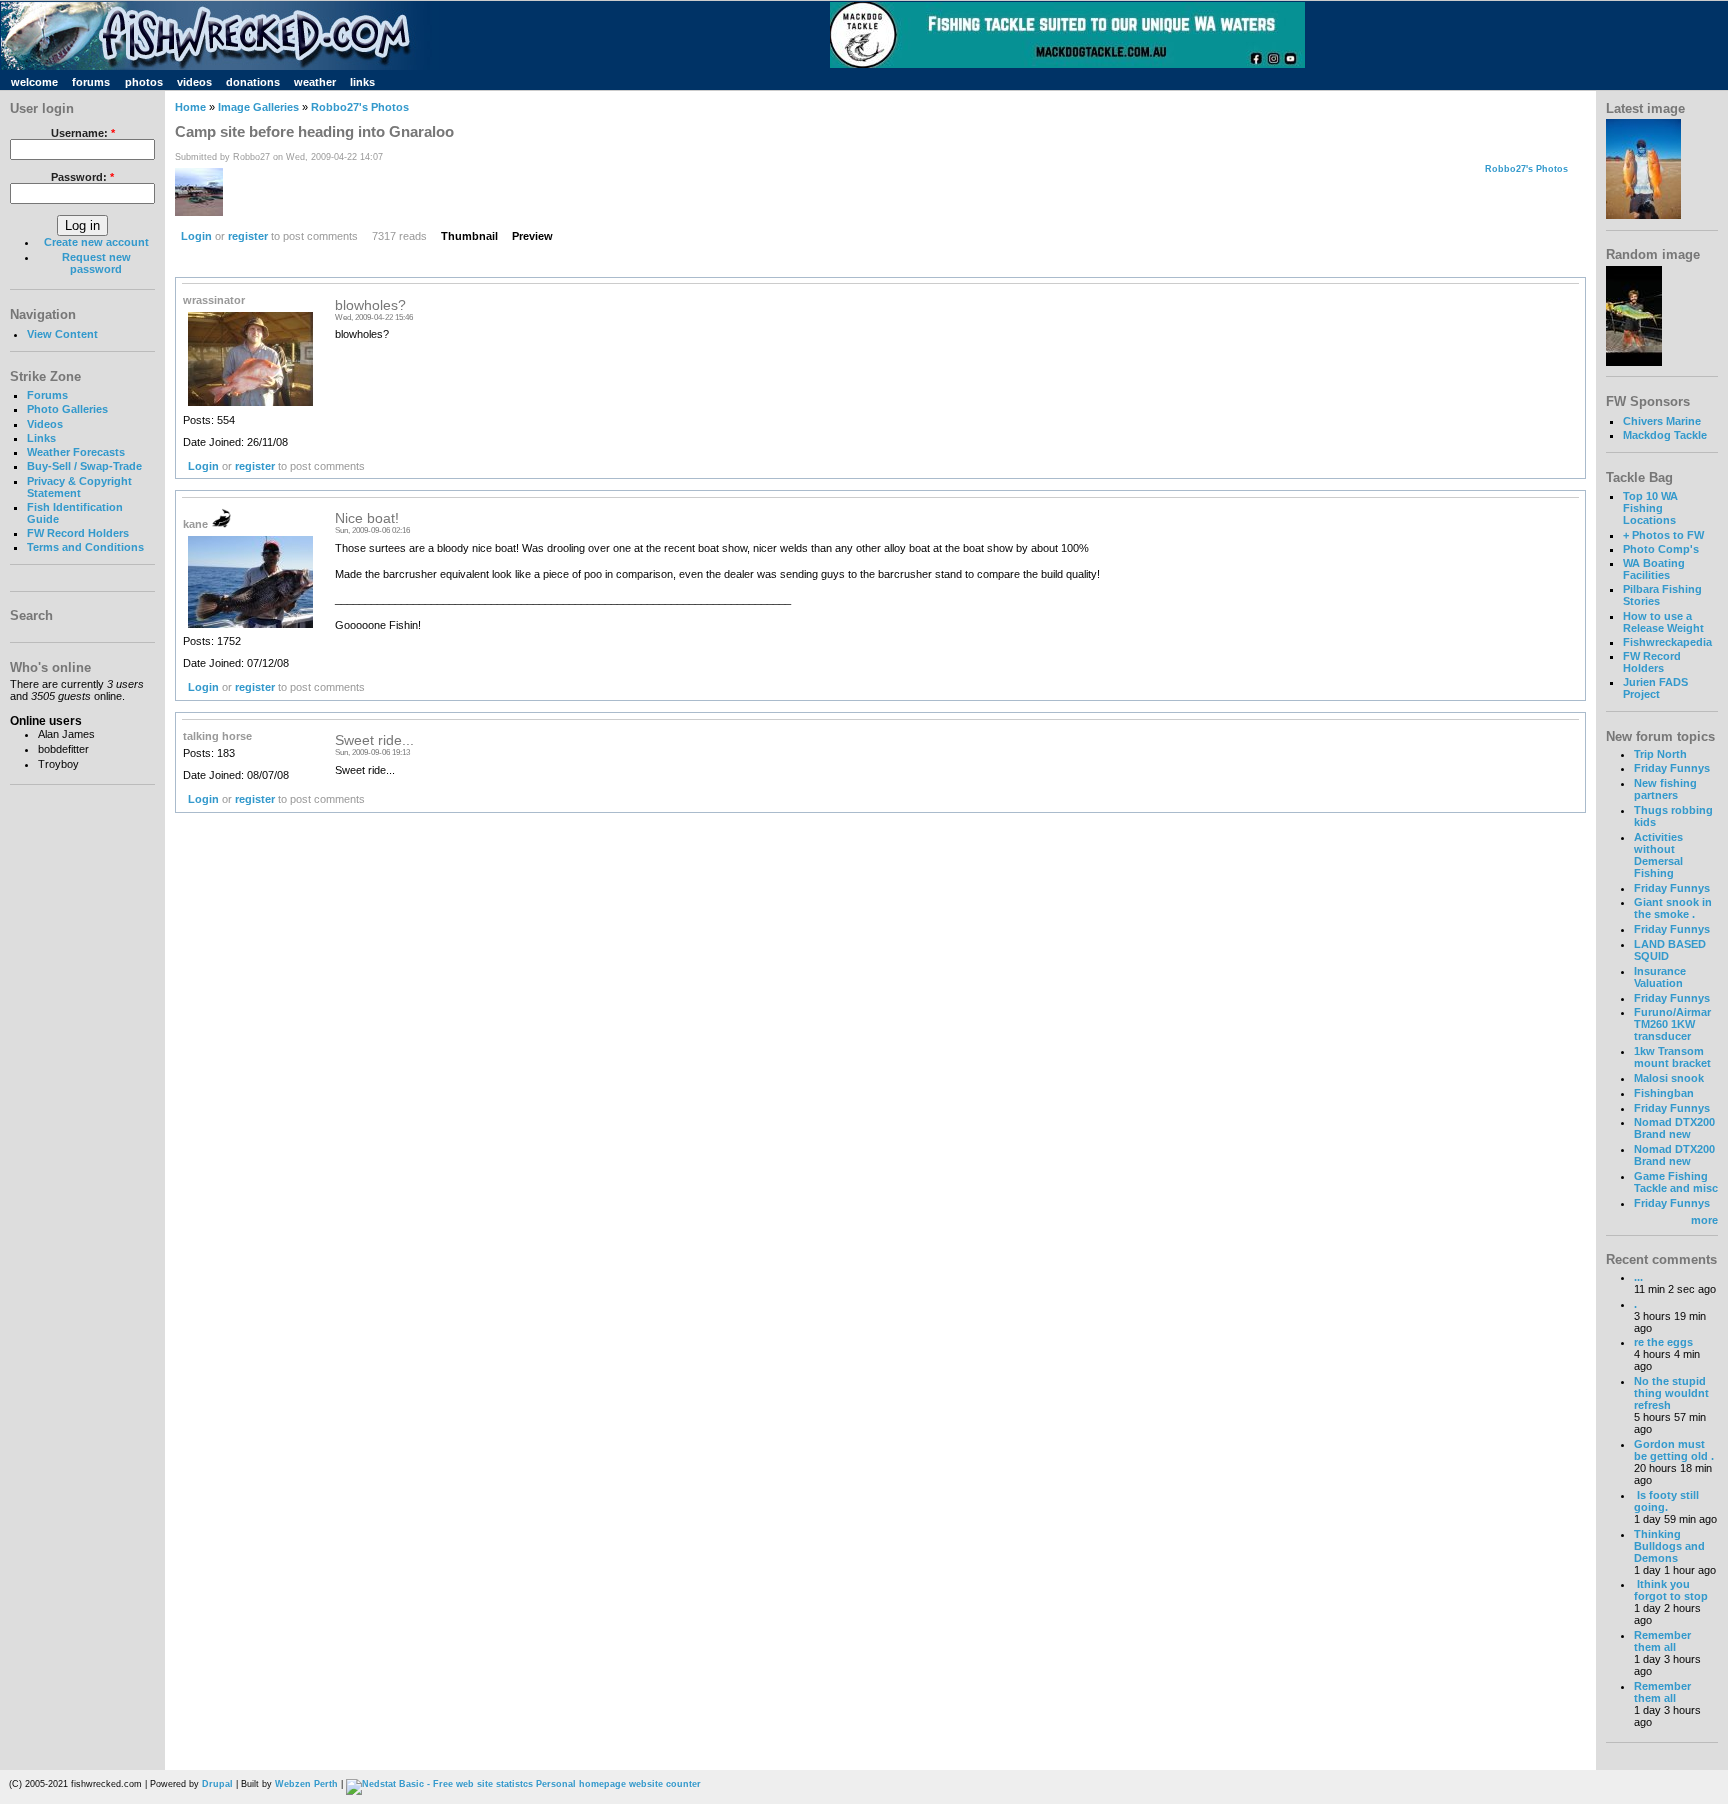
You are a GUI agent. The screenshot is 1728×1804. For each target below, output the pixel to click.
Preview (532, 236)
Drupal (217, 1784)
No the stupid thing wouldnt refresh (1671, 1393)
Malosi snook (1669, 1078)
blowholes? (370, 305)
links (362, 82)
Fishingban (1664, 1093)
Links (41, 438)
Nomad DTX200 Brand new (1674, 1128)
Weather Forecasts (76, 452)
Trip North (1660, 754)
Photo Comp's (1661, 549)
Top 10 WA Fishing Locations (1650, 508)
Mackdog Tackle (1665, 435)
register (248, 236)
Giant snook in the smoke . (1673, 908)
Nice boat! (367, 518)
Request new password (96, 263)
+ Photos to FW (1663, 535)
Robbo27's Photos (360, 107)
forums (91, 82)
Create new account (96, 242)
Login (196, 236)
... (1638, 1277)
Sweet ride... (374, 740)
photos (144, 82)
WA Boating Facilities (1654, 569)
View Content (62, 334)
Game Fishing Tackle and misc (1676, 1182)
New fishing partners (1665, 789)
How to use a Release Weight (1663, 622)
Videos (45, 424)
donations (253, 82)
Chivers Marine (1662, 421)
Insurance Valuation (1660, 977)
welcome (34, 82)
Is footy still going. (1666, 1501)
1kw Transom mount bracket (1672, 1057)
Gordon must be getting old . (1674, 1450)
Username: (83, 133)
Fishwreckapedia (1667, 642)
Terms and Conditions (85, 547)
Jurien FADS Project (1655, 688)
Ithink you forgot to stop (1671, 1590)
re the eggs (1663, 1342)
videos (194, 82)
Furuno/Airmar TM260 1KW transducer (1672, 1024)
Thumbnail (469, 236)
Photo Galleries (67, 409)
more (1704, 1220)
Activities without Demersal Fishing (1658, 855)
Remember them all (1662, 1641)
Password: (82, 177)
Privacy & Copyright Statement (79, 487)
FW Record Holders (78, 533)
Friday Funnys (1672, 768)
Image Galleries (258, 107)
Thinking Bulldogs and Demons (1669, 1546)
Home (190, 107)
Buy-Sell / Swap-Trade (84, 466)
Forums (47, 395)
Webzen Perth (306, 1784)
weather (315, 82)
